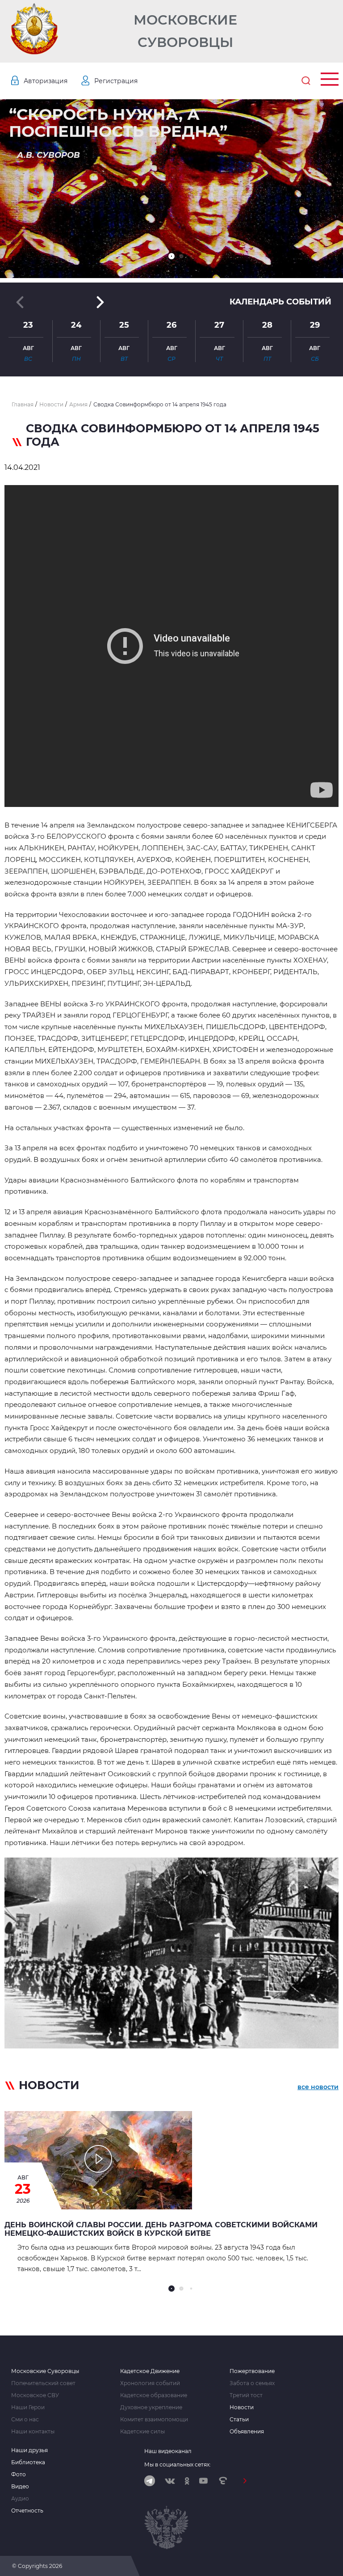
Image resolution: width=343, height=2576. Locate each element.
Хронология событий (150, 2383)
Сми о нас (25, 2420)
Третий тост (246, 2395)
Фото (19, 2475)
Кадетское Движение (150, 2371)
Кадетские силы (142, 2432)
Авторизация (46, 81)
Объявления (247, 2432)
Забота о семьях (252, 2383)
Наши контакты (33, 2432)
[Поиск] (306, 81)
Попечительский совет (43, 2383)
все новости (318, 2087)
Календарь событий (280, 302)
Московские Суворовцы (185, 31)
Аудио (20, 2499)
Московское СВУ (35, 2395)
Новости (242, 2407)
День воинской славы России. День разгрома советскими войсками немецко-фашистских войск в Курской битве (161, 2229)
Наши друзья (29, 2450)
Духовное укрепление (151, 2407)
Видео (20, 2487)
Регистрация (116, 81)
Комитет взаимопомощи (154, 2420)
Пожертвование (252, 2371)
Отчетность (27, 2511)
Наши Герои (28, 2407)
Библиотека (28, 2462)
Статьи (239, 2420)
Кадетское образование (154, 2395)
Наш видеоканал (168, 2451)
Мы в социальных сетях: (178, 2464)
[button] (171, 256)
